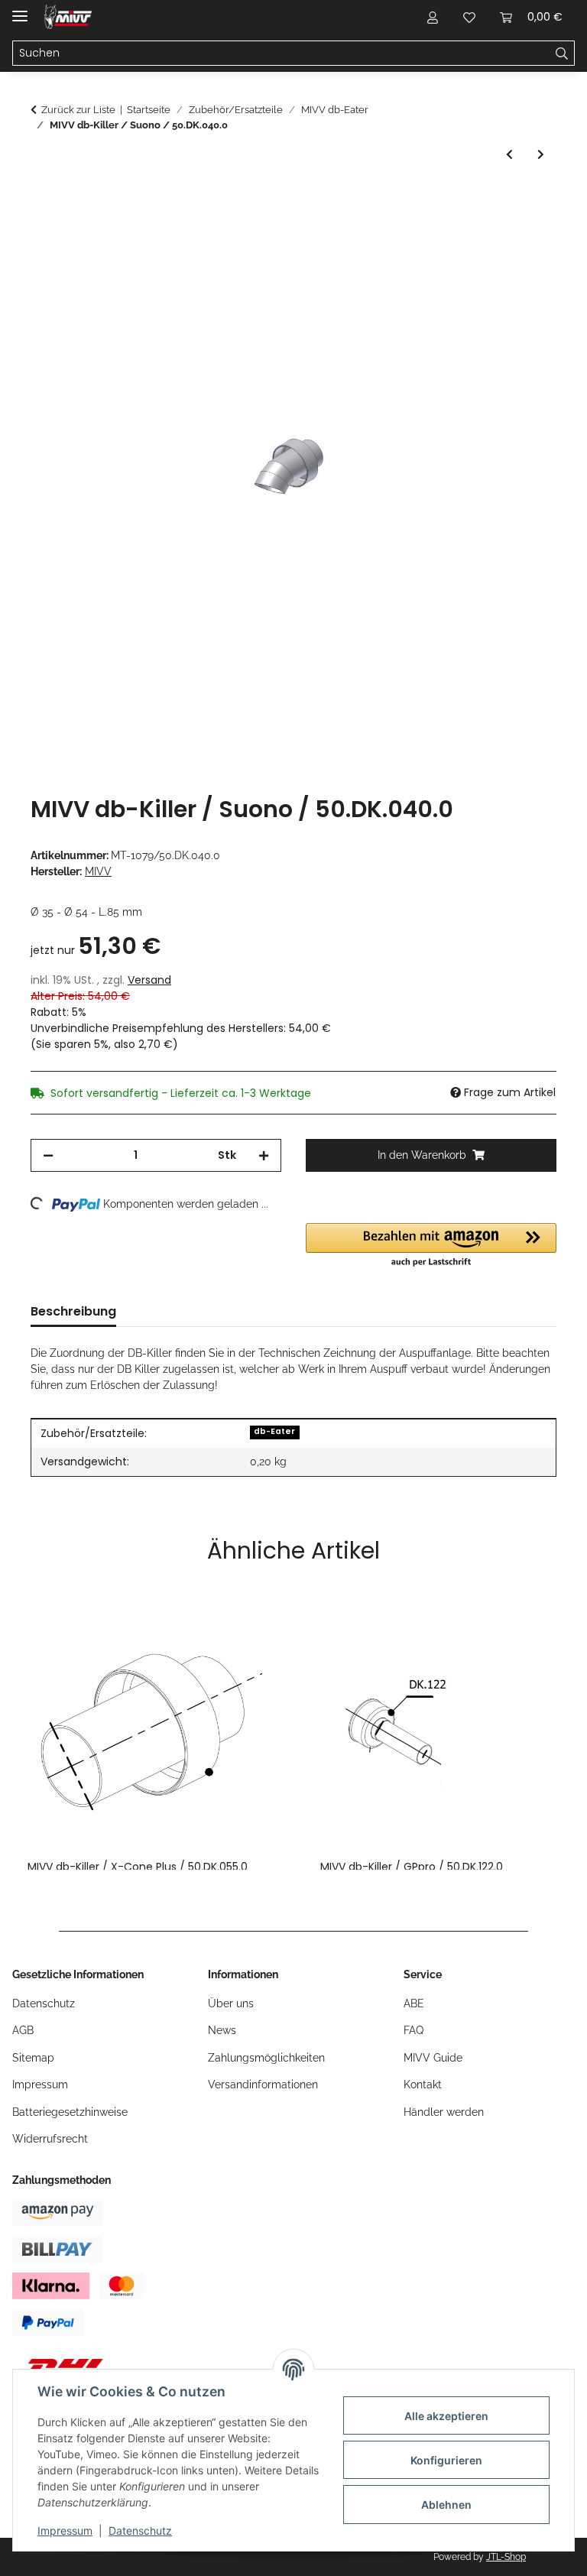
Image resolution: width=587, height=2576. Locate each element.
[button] (433, 17)
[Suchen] (562, 54)
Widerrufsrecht (50, 2139)
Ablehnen (446, 2505)
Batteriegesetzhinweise (70, 2112)
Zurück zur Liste (78, 110)
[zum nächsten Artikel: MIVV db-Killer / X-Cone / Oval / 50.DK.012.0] (541, 155)
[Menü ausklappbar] (20, 10)
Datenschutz (140, 2531)
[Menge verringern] (48, 1155)
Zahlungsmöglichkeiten (266, 2058)
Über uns (231, 2003)
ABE (414, 2003)
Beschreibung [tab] (73, 1311)
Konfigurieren (446, 2460)
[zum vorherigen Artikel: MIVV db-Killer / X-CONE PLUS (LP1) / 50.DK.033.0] (509, 155)
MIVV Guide (433, 2058)
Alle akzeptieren (446, 2416)
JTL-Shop (506, 2557)
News (222, 2030)
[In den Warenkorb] (43, 199)
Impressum (65, 2531)
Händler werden (444, 2112)
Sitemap (33, 2058)
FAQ (413, 2030)
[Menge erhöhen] (264, 1155)
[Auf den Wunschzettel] (524, 236)
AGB (23, 2030)
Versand (149, 980)
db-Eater (274, 1431)
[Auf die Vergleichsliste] (485, 236)
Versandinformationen (263, 2084)
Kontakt (423, 2084)
